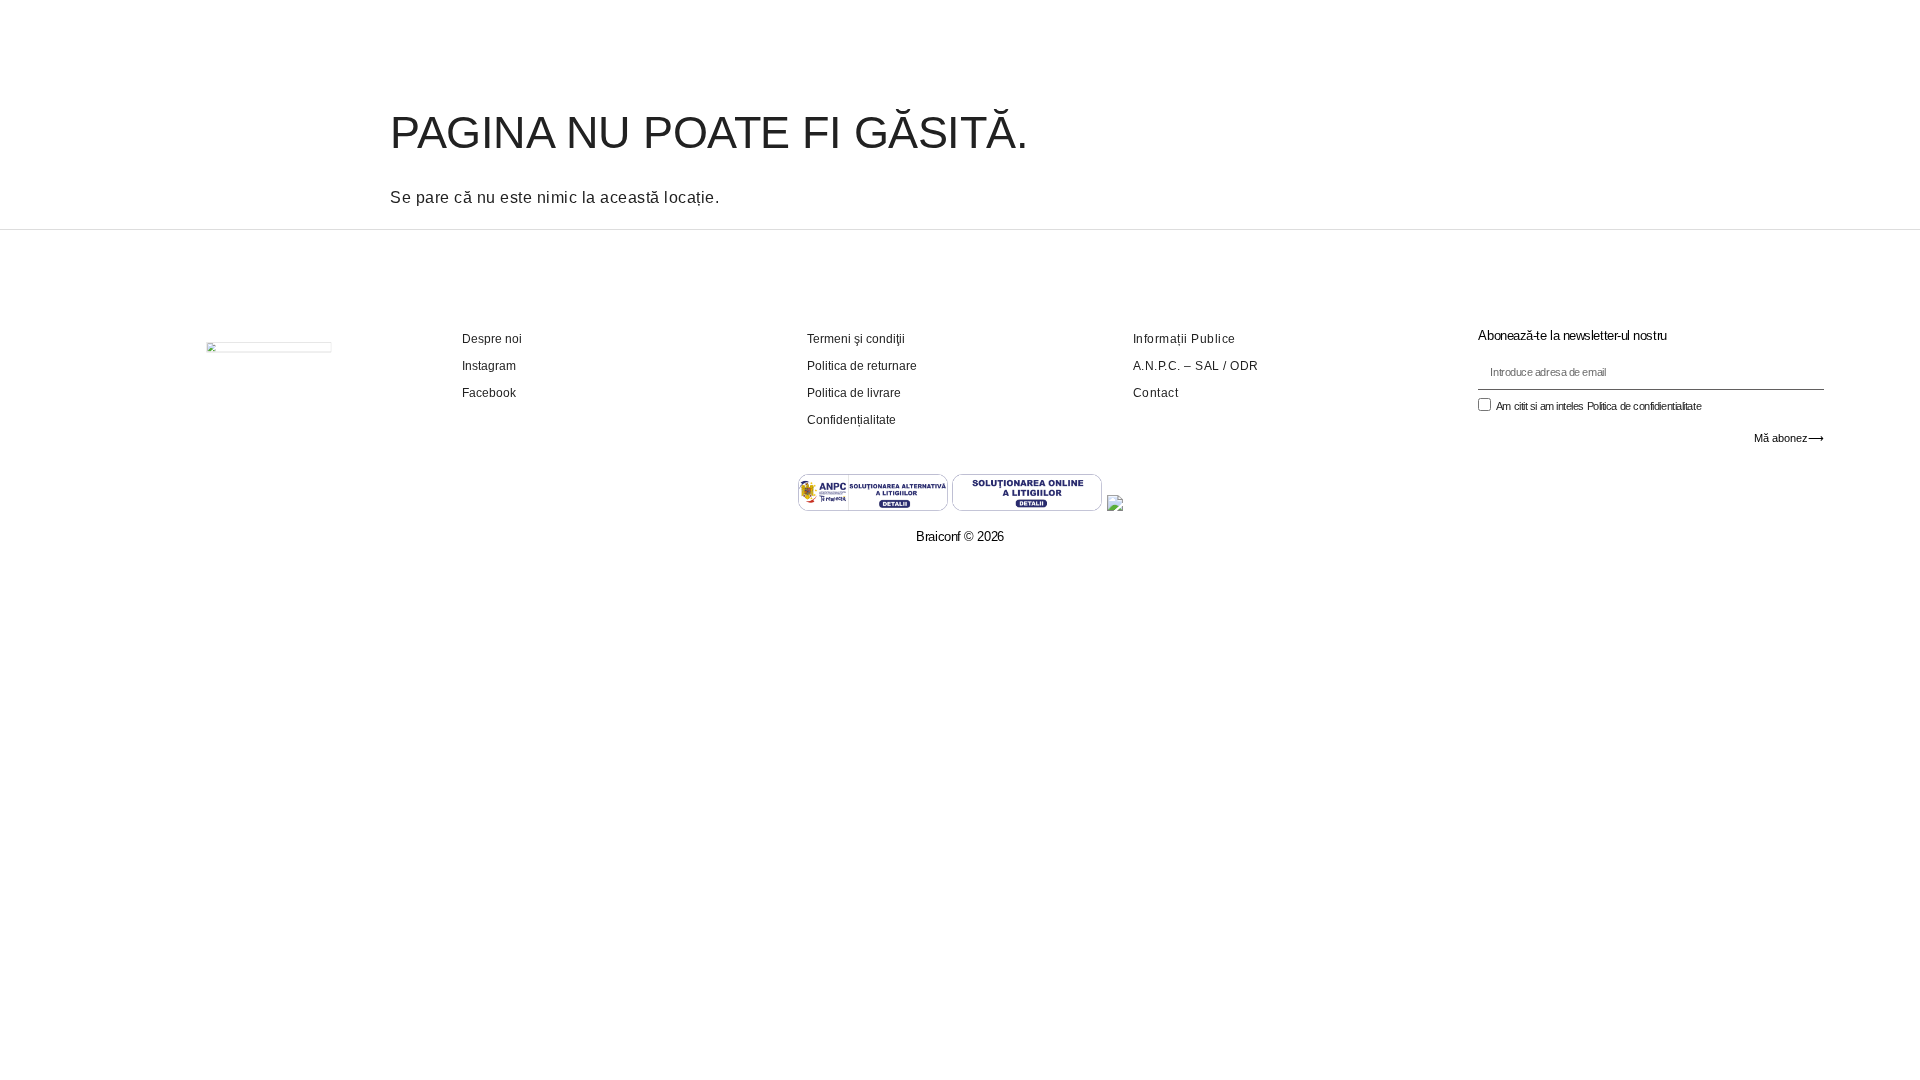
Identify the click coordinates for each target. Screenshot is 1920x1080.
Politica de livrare (854, 393)
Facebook (489, 393)
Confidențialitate (851, 420)
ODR (1244, 366)
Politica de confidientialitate (1644, 406)
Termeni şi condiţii (856, 339)
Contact (1156, 393)
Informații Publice (1184, 339)
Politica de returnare (862, 366)
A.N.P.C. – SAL (1176, 366)
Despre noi (492, 339)
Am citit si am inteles (1598, 406)
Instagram (489, 366)
